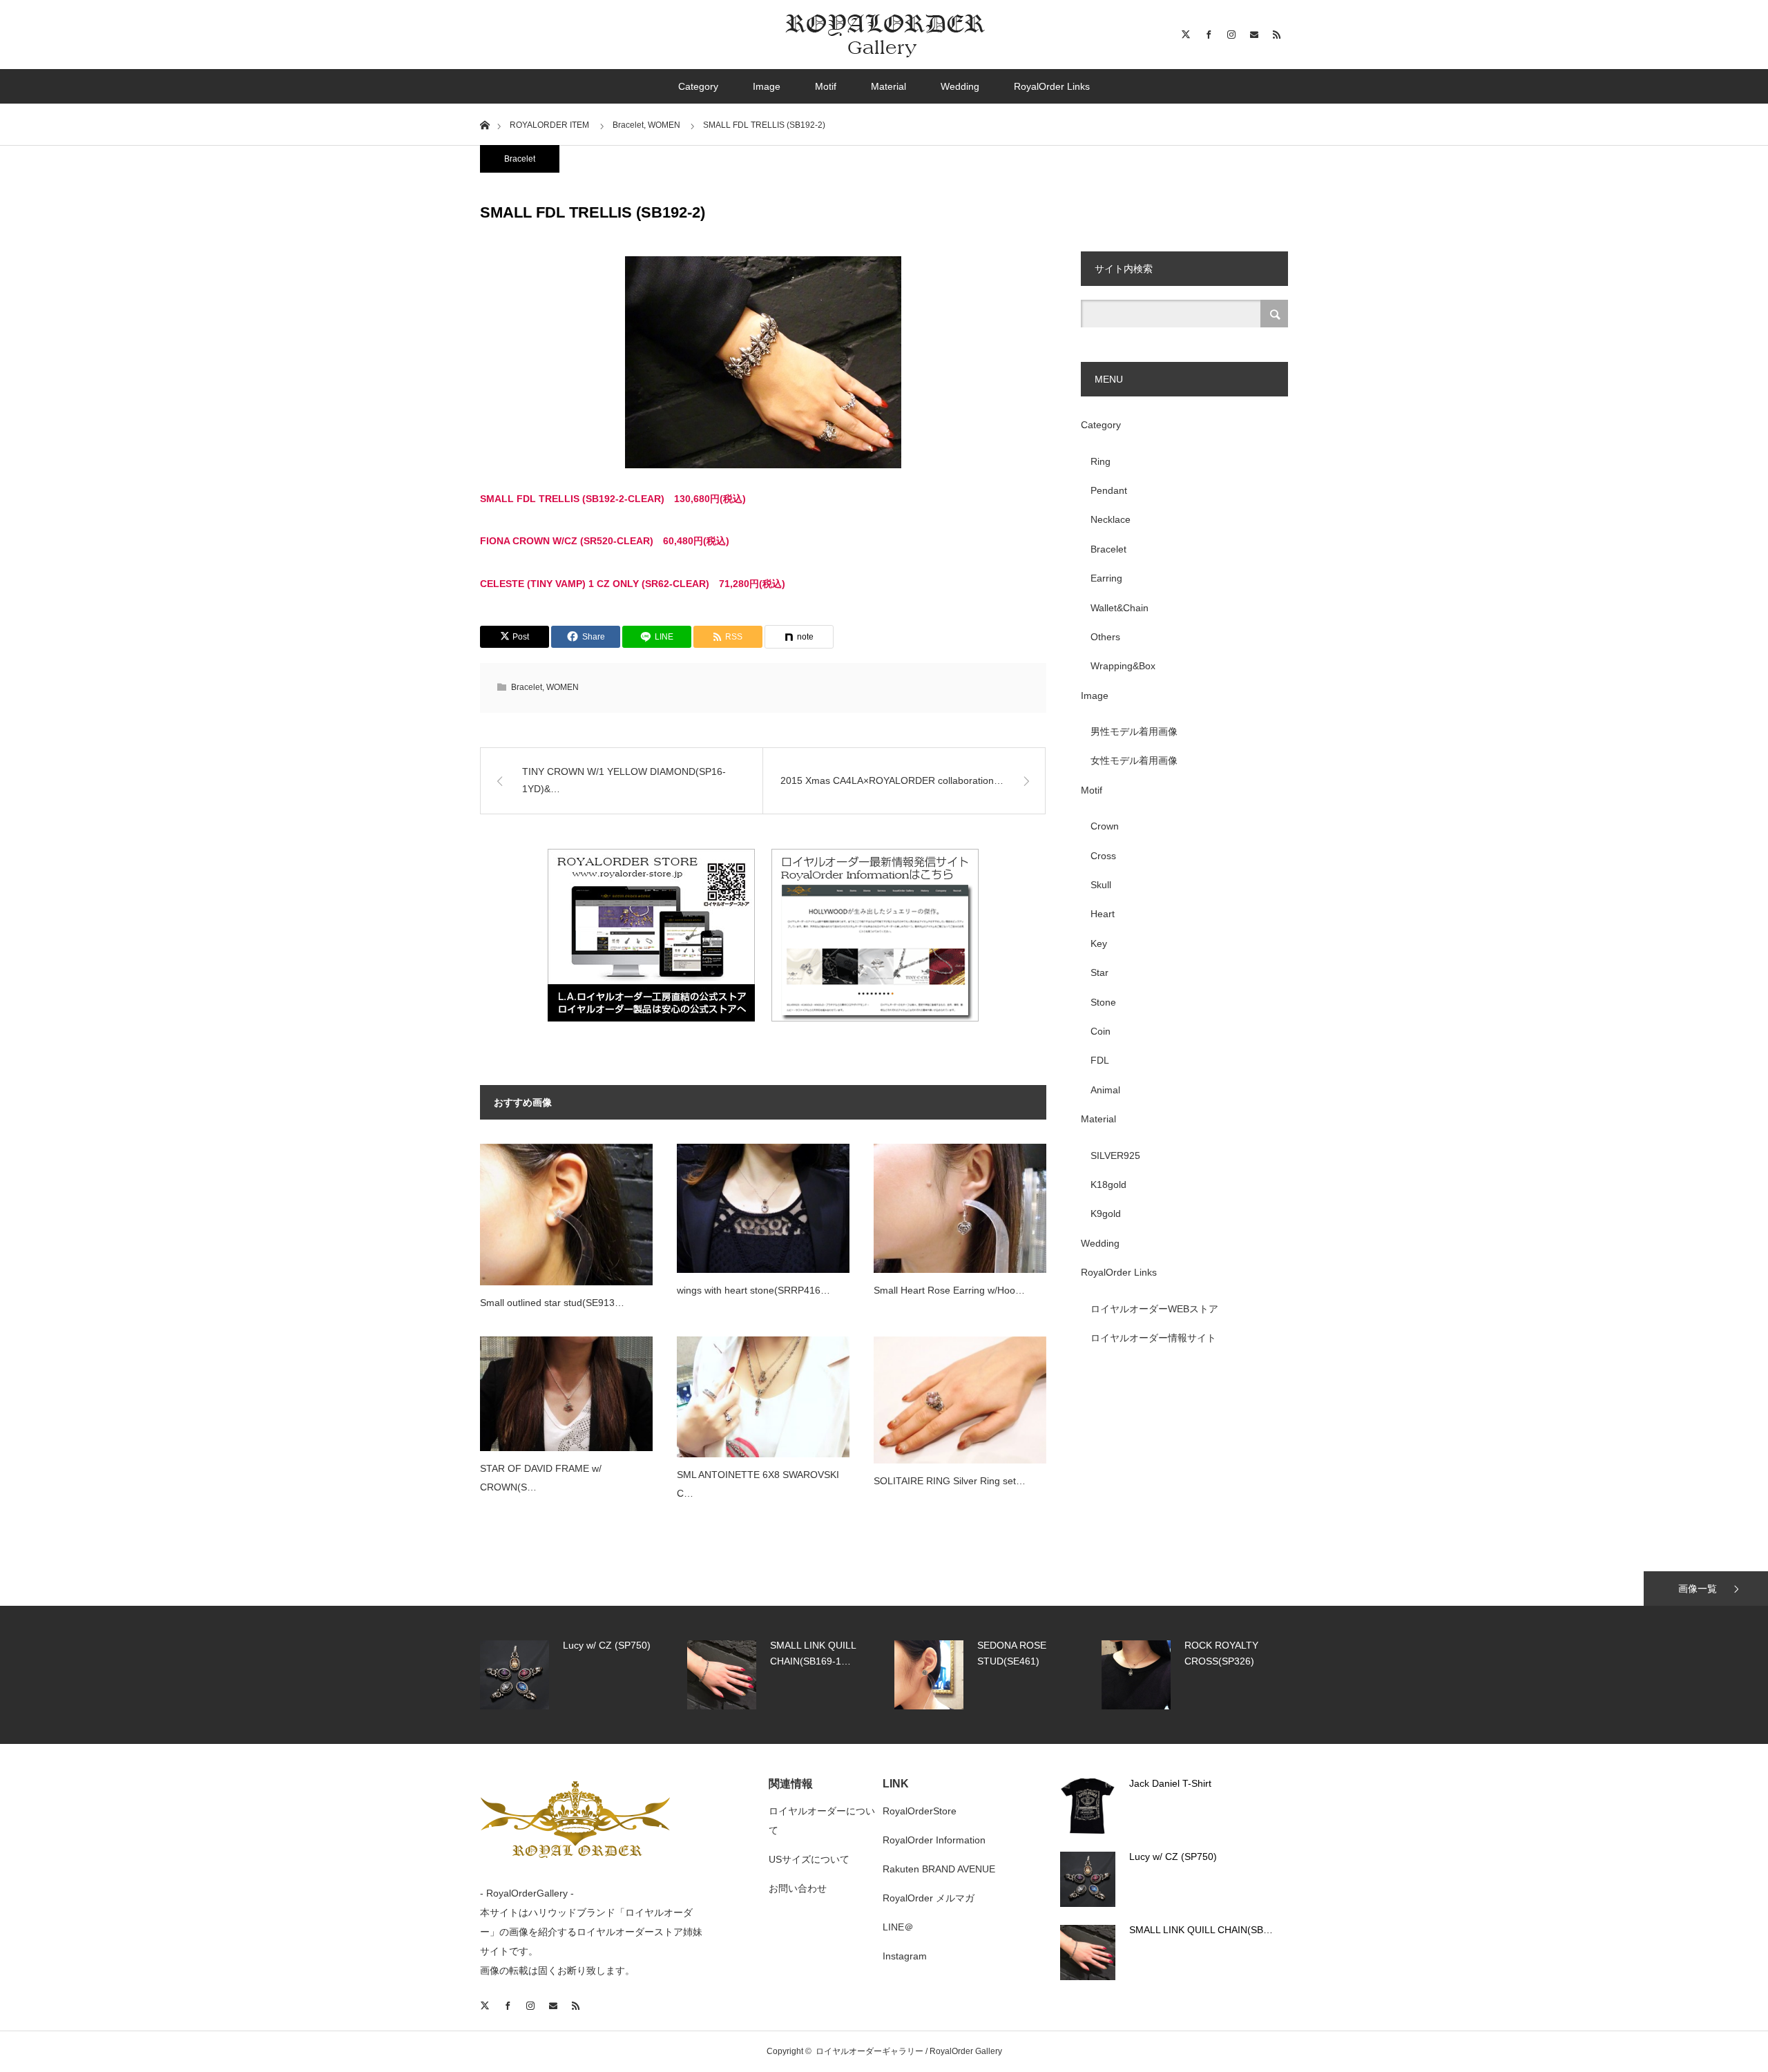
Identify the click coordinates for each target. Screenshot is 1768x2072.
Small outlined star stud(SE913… (552, 1303)
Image (767, 86)
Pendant (1109, 490)
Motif (826, 86)
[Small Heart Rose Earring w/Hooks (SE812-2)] (960, 1209)
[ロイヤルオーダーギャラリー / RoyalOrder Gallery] (884, 35)
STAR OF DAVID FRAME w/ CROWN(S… (541, 1478)
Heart (1103, 914)
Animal (1105, 1090)
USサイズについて (809, 1859)
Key (1099, 943)
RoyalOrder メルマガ (929, 1898)
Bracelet (520, 159)
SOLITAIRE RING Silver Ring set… (950, 1481)
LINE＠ (898, 1927)
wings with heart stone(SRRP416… (753, 1290)
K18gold (1108, 1184)
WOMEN (563, 687)
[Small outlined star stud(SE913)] (566, 1215)
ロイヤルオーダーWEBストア (1154, 1309)
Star (1099, 972)
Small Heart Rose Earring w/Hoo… (949, 1290)
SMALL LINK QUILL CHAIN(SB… (1201, 1930)
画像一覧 (1698, 1589)
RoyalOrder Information (934, 1840)
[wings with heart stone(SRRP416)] (763, 1208)
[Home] (484, 124)
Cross (1103, 856)
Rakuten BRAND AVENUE (939, 1869)
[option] (580, 1675)
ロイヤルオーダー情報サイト (1153, 1338)
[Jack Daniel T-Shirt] (1088, 1806)
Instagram (905, 1956)
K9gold (1106, 1214)
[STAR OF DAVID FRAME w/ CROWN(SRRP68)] (566, 1394)
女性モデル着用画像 (1134, 760)
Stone (1103, 1002)
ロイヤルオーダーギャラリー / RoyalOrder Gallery (909, 2051)
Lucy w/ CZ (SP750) (1173, 1857)
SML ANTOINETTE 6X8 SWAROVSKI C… (758, 1484)
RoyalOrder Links (1052, 86)
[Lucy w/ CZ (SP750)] (1088, 1879)
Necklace (1111, 519)
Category (698, 86)
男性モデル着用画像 (1134, 731)
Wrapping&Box (1123, 666)
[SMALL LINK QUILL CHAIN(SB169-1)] (1088, 1953)
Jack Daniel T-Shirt (1170, 1783)
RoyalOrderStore (920, 1811)
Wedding (960, 86)
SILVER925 (1115, 1155)
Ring (1101, 461)
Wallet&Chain (1120, 608)
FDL (1100, 1060)
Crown (1105, 826)
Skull (1101, 885)
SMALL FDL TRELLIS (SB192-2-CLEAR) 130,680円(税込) (613, 499)
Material (888, 86)
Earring (1106, 578)
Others (1105, 637)
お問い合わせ (798, 1888)
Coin (1101, 1031)
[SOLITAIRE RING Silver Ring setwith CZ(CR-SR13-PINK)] (960, 1400)
